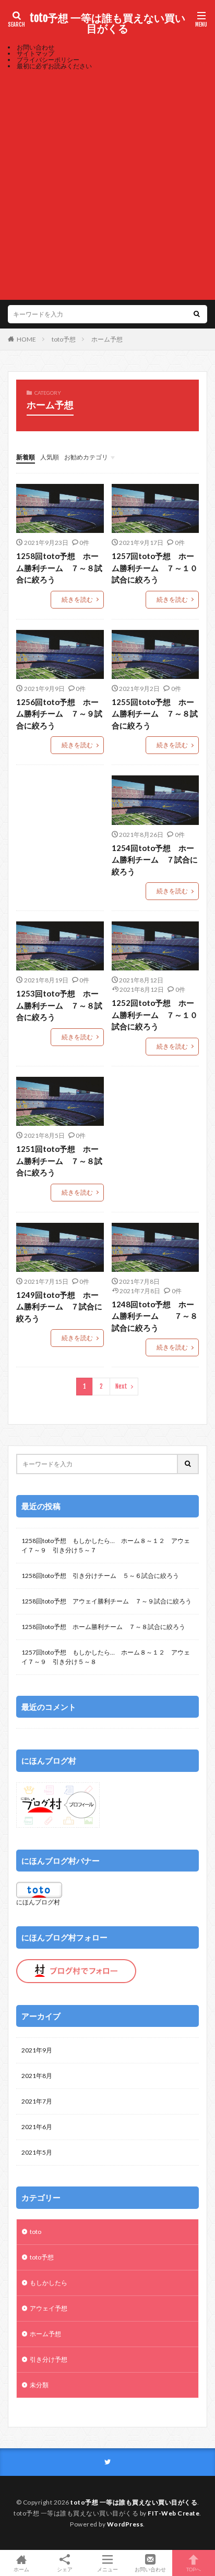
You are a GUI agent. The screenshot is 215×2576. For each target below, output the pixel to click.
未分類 (39, 2385)
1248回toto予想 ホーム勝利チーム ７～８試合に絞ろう (155, 1316)
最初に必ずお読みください (54, 66)
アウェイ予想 (49, 2308)
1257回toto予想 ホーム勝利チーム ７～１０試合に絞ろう (155, 568)
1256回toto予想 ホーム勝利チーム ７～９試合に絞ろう (59, 714)
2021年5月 (37, 2152)
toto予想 (64, 339)
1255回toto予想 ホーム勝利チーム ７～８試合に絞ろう (155, 714)
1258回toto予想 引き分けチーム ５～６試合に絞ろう (100, 1576)
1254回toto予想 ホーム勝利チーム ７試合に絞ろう (155, 860)
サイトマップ (35, 53)
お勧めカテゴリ (86, 457)
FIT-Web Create (174, 2513)
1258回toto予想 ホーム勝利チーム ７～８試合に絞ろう (59, 568)
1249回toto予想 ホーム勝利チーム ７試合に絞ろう (59, 1307)
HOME (26, 339)
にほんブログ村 (38, 1902)
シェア (65, 2569)
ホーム (21, 2569)
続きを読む (77, 599)
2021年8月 (37, 2076)
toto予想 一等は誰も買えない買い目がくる (107, 23)
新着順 (26, 457)
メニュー (107, 2569)
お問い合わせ (35, 47)
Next (121, 1386)
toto (35, 2232)
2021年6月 (37, 2127)
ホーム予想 (107, 339)
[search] (197, 314)
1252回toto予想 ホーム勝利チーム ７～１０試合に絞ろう (155, 1014)
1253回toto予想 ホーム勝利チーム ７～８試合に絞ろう (59, 1005)
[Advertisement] (107, 182)
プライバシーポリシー (48, 60)
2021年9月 (37, 2050)
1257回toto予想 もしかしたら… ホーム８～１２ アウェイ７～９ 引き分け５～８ (106, 1657)
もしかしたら (49, 2283)
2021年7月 (37, 2101)
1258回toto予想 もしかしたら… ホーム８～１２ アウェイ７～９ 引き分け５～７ (106, 1545)
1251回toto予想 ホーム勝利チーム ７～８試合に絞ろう (59, 1161)
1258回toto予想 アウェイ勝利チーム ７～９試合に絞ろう (106, 1601)
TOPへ (194, 2569)
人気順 (50, 457)
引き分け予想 (49, 2359)
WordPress (125, 2524)
